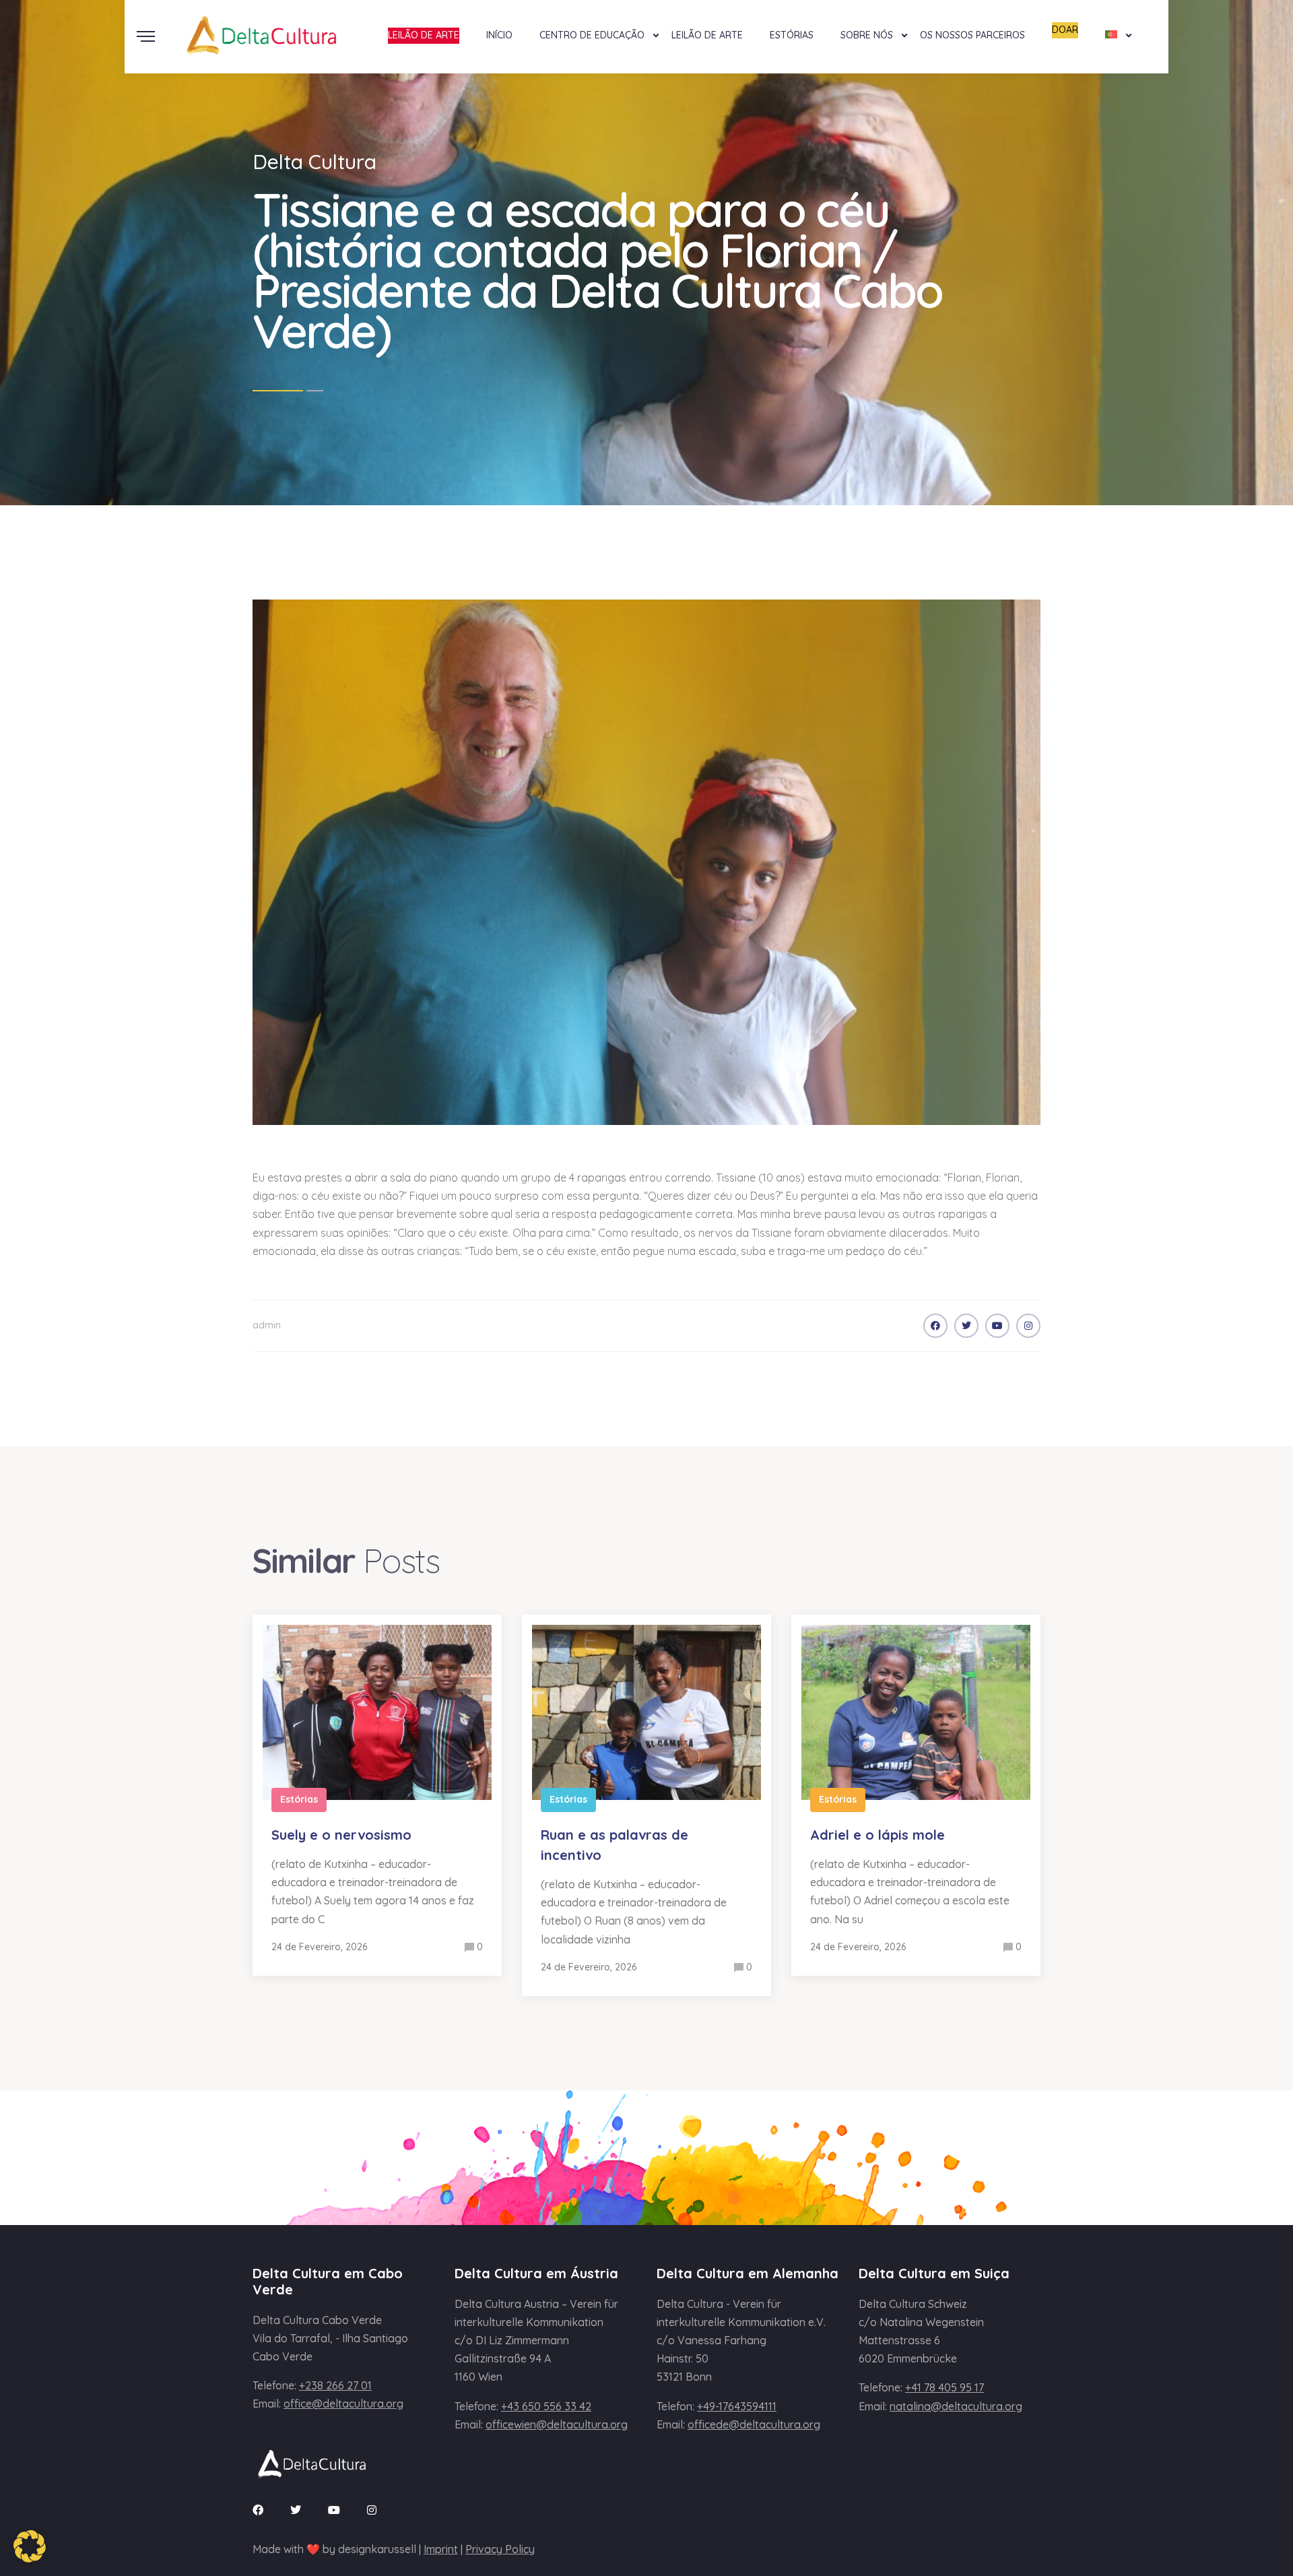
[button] (30, 2546)
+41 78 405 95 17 (944, 2387)
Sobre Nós (867, 35)
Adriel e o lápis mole (877, 1835)
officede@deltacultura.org (754, 2424)
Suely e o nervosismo (341, 1835)
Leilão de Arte (707, 35)
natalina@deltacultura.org (956, 2406)
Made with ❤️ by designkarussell (334, 2549)
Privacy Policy (500, 2549)
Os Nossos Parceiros (972, 35)
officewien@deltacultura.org (557, 2424)
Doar (1065, 30)
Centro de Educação (592, 35)
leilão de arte (424, 35)
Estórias (792, 35)
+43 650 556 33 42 (546, 2406)
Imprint (441, 2549)
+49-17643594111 (737, 2406)
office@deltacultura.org (343, 2404)
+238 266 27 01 (335, 2385)
